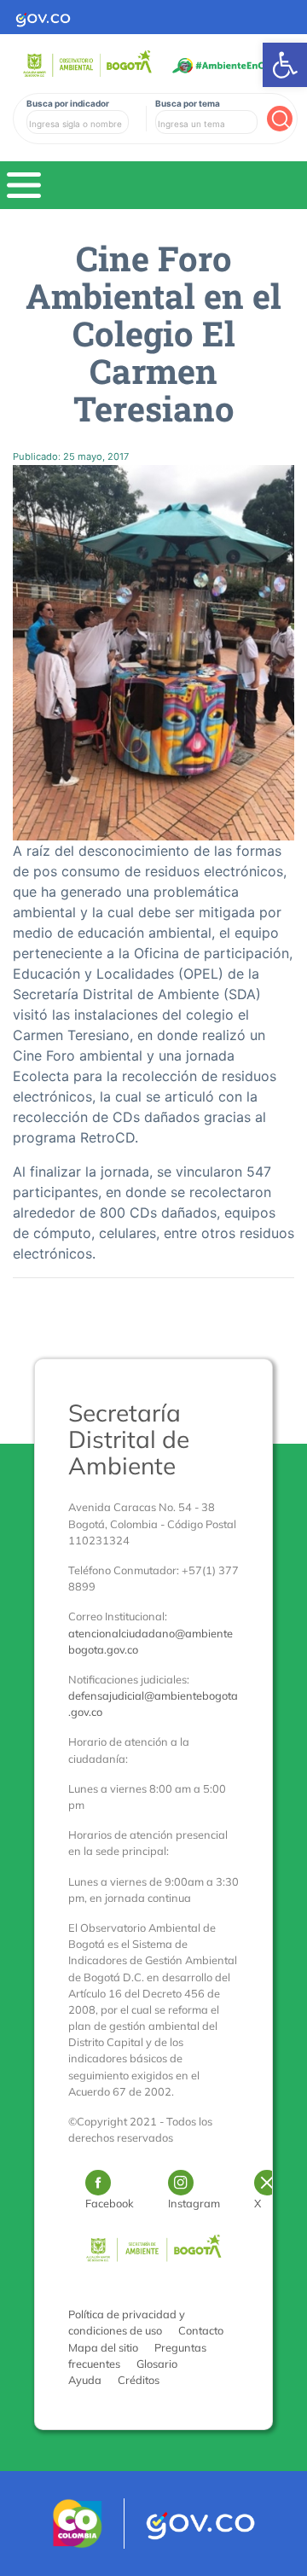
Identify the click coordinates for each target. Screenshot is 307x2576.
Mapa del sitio (103, 2347)
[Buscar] (280, 119)
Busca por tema (188, 103)
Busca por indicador (68, 103)
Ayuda (85, 2380)
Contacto (201, 2330)
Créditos (139, 2380)
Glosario (157, 2364)
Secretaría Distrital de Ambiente (129, 1439)
